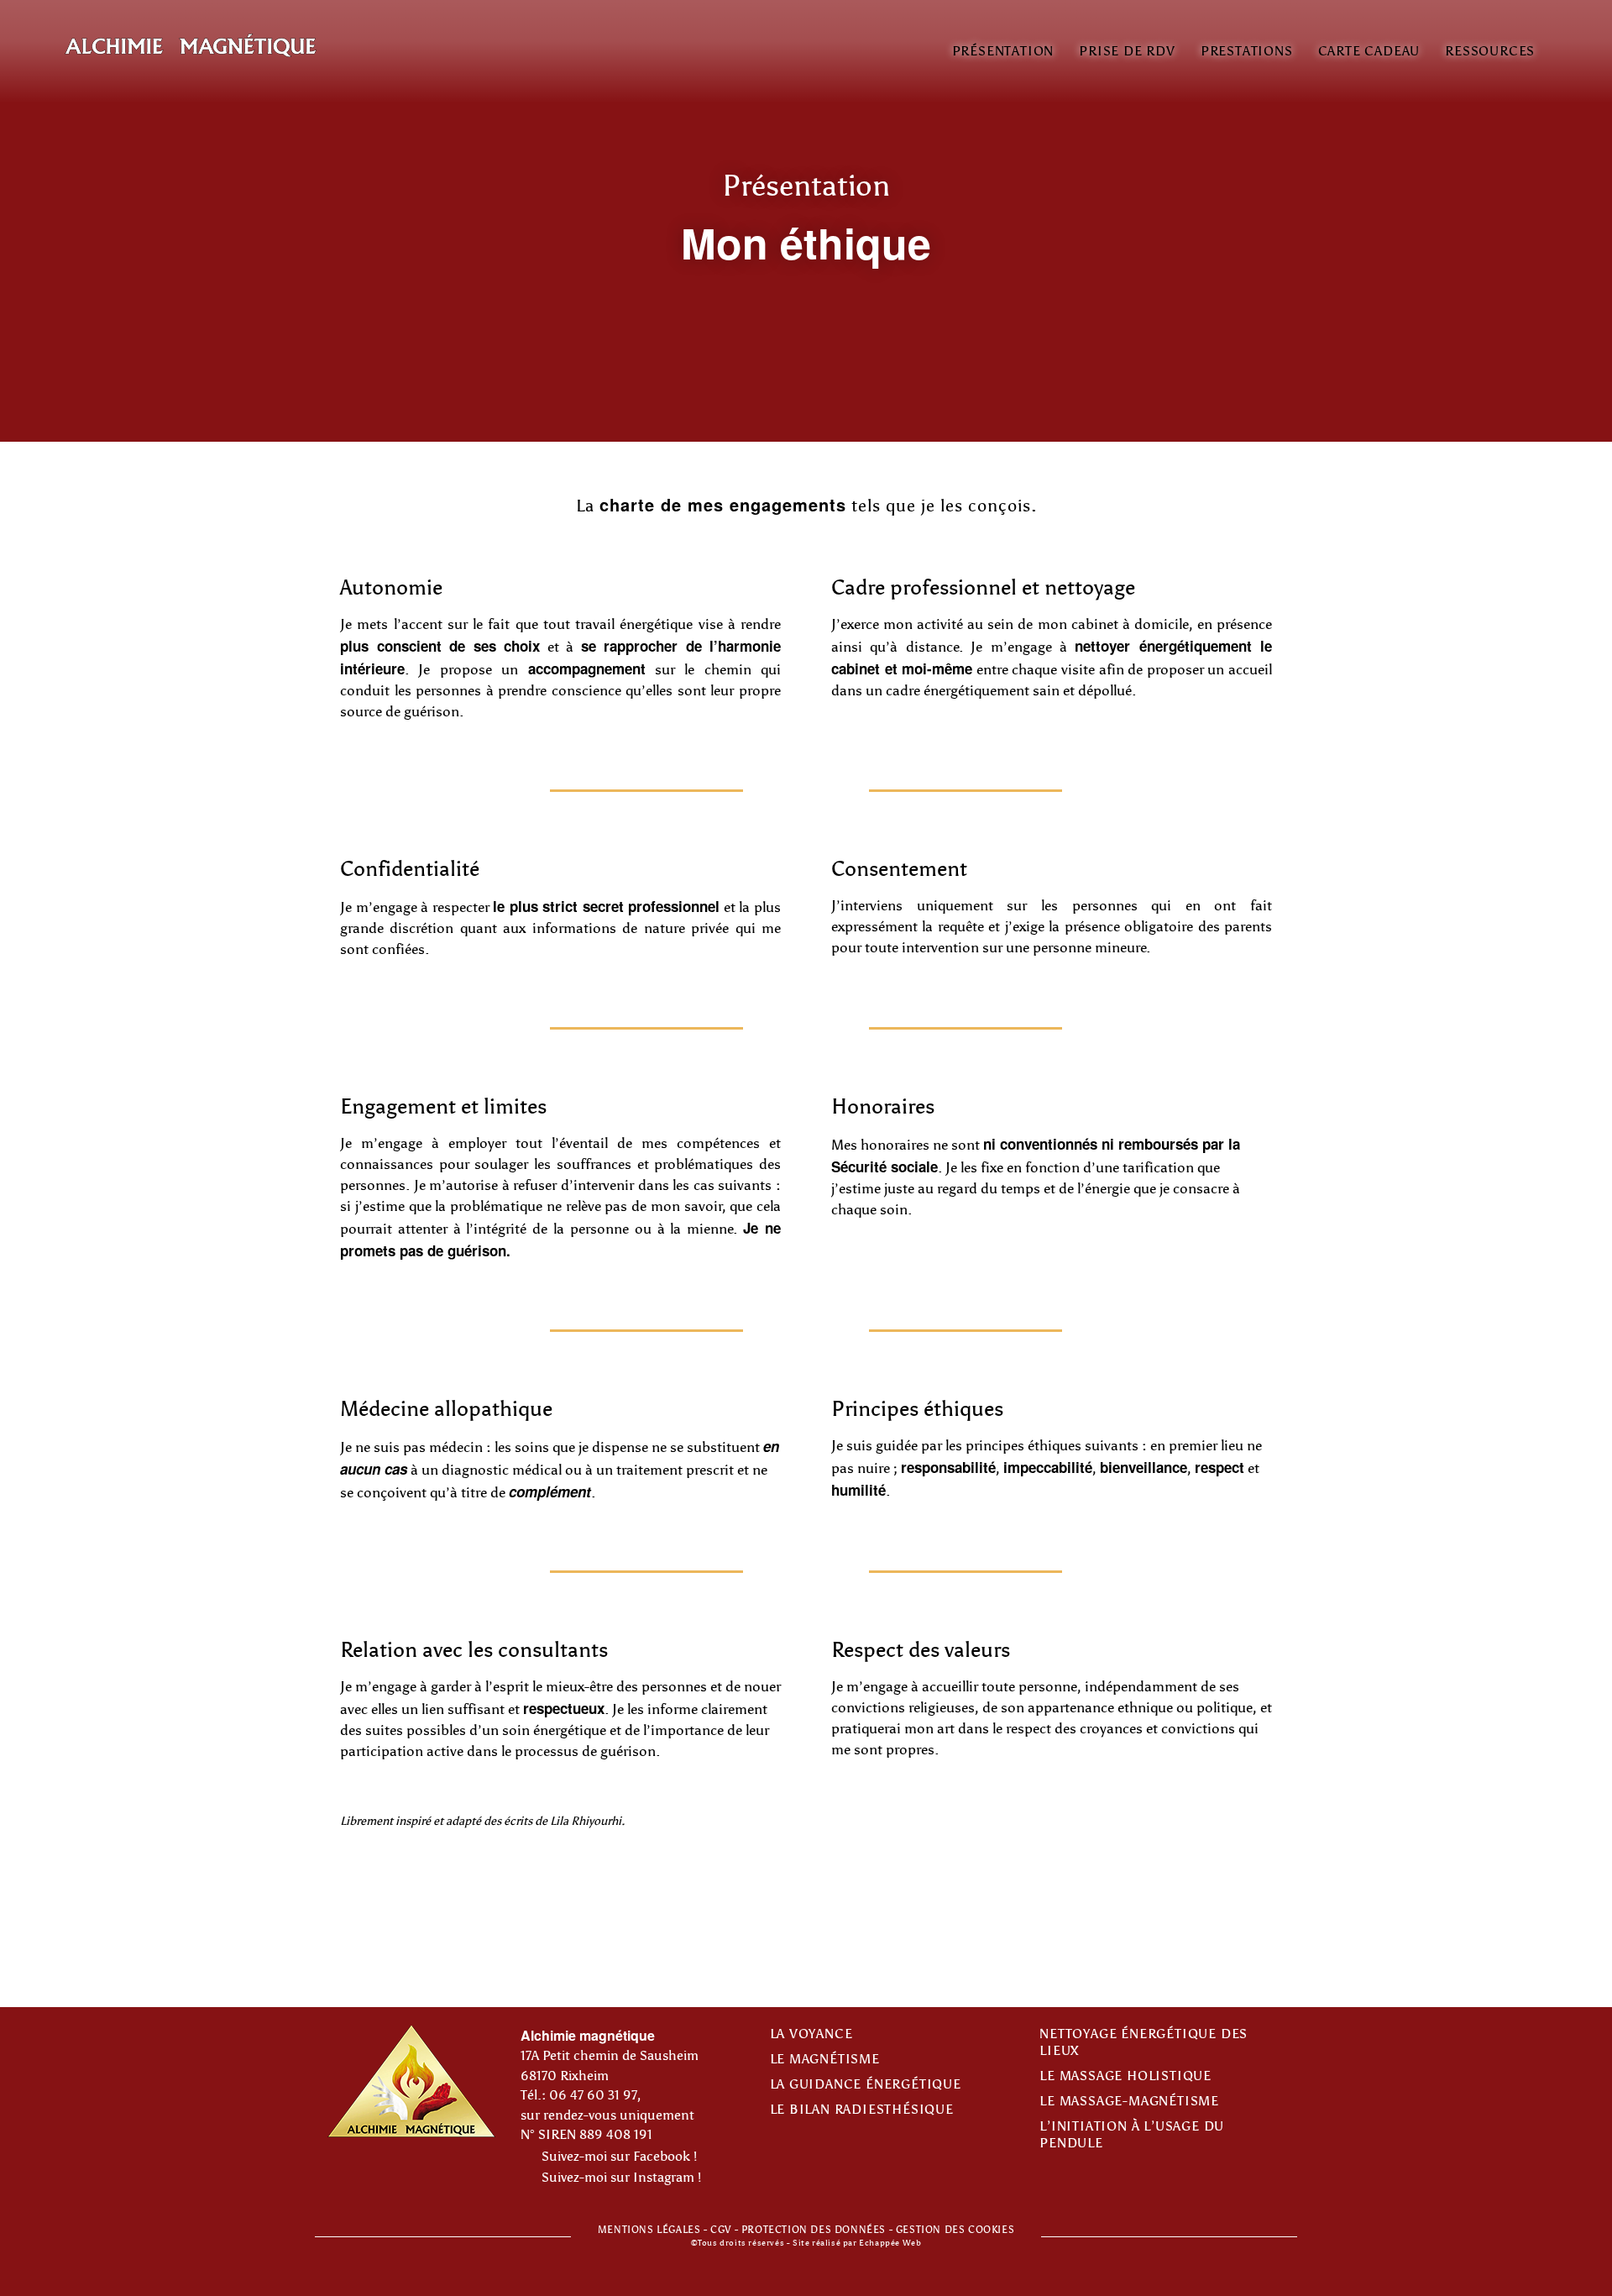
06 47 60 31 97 (593, 2095)
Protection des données (814, 2230)
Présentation (1003, 51)
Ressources (1490, 51)
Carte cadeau (1369, 51)
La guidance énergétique (866, 2084)
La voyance (811, 2034)
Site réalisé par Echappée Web (857, 2243)
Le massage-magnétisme (1129, 2101)
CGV (721, 2230)
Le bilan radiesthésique (862, 2110)
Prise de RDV (1127, 51)
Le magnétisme (825, 2059)
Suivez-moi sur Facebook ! (616, 2157)
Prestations (1247, 51)
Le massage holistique (1125, 2076)
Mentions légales (649, 2230)
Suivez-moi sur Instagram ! (618, 2178)
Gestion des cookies (955, 2230)
